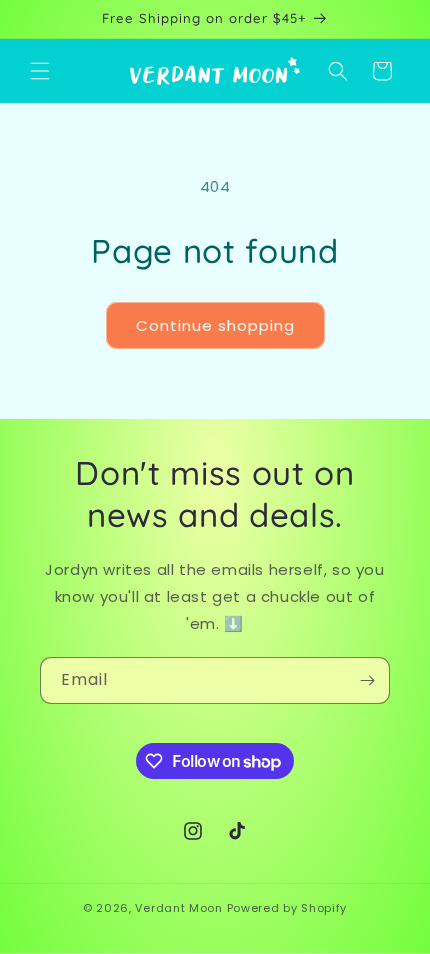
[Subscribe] (367, 680)
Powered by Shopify (287, 908)
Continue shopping (215, 325)
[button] (40, 71)
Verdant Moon (178, 908)
